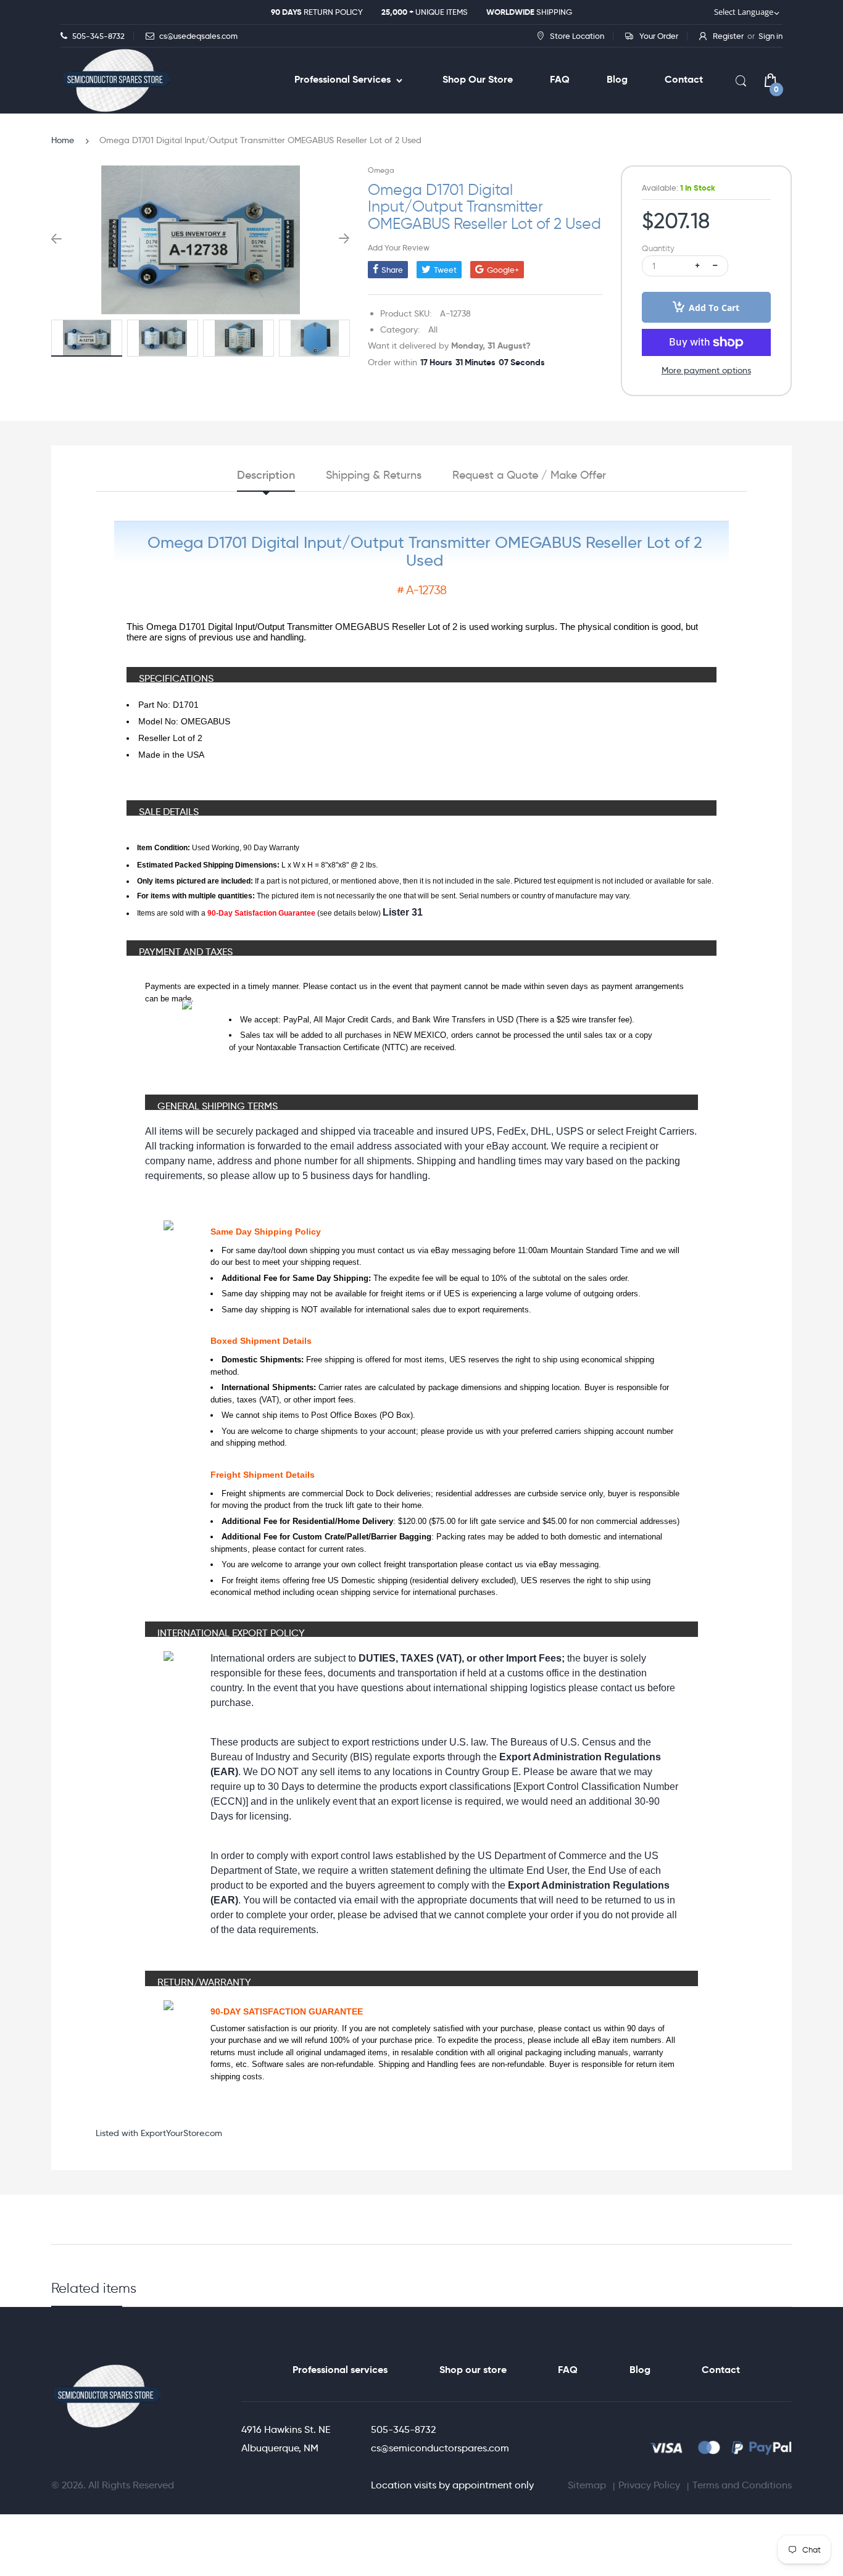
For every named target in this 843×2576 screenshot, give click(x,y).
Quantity (658, 248)
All (433, 329)
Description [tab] (266, 475)
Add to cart (714, 308)
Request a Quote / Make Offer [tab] (529, 475)
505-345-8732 (403, 2429)
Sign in (770, 36)
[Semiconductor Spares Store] (116, 81)
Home (63, 140)
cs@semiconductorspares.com (440, 2448)
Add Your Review (399, 247)
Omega (381, 170)
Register (728, 36)
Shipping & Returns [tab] (374, 475)
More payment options (706, 370)
